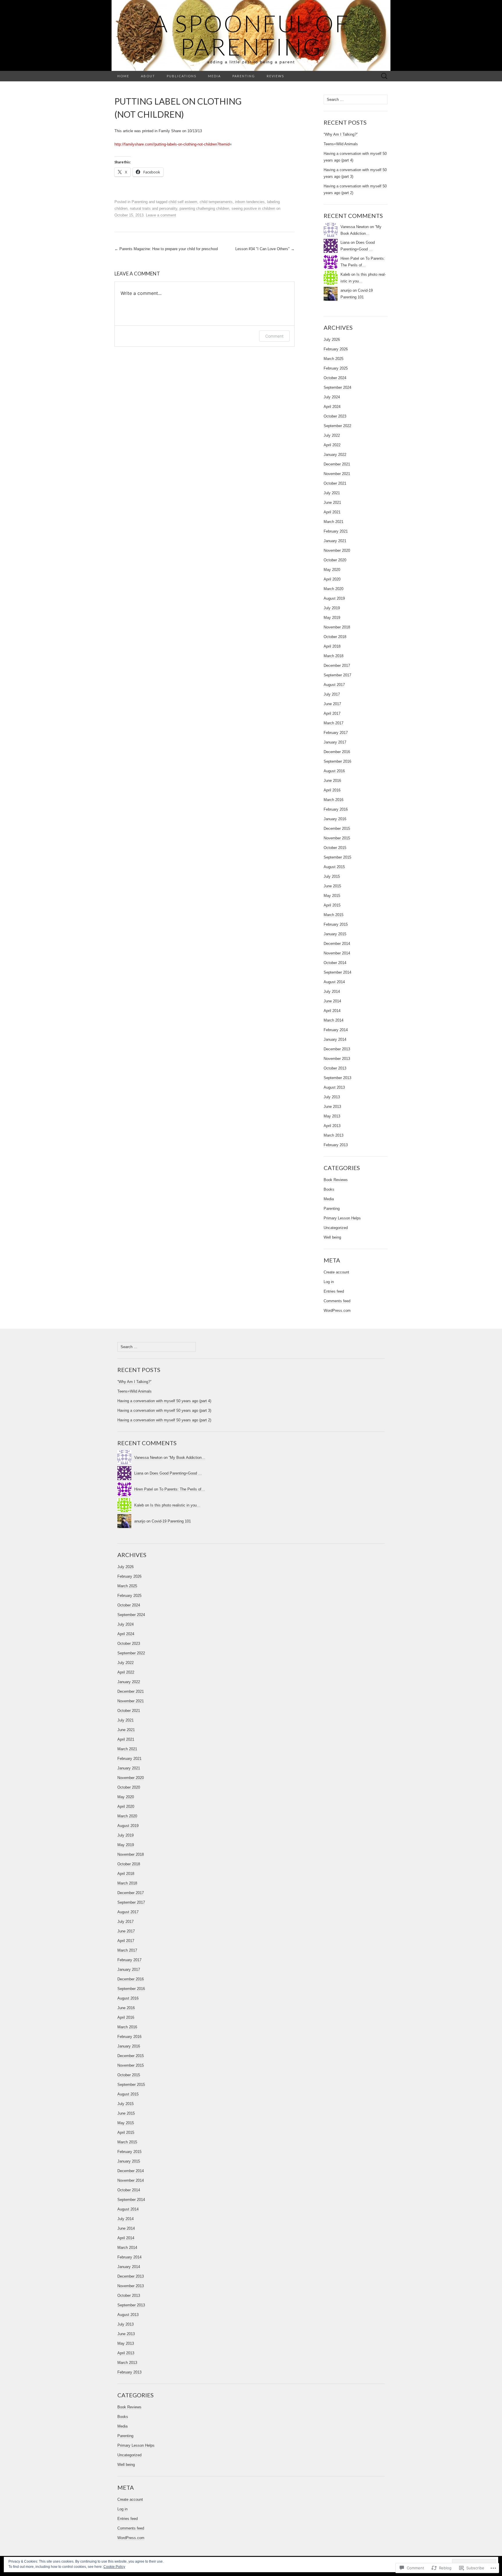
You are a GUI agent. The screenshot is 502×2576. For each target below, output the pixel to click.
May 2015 (332, 896)
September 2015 (337, 857)
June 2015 (332, 886)
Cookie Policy (114, 2567)
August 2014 (334, 982)
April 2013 (332, 1126)
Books (329, 1189)
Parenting (244, 76)
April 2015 (332, 905)
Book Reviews (336, 1180)
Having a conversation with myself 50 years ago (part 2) (164, 1420)
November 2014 (337, 953)
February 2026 (336, 349)
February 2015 (336, 924)
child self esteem (183, 202)
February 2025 (336, 368)
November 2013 (337, 1059)
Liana (345, 242)
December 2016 (337, 752)
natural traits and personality (154, 208)
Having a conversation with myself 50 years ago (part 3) (164, 1410)
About (148, 76)
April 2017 (332, 713)
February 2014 (336, 1030)
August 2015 (334, 867)
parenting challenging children (204, 208)
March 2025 (334, 359)
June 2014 (332, 1001)
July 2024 (332, 397)
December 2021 (337, 464)
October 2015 (335, 848)
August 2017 (334, 685)
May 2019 (332, 618)
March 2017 (334, 723)
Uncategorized (336, 1228)
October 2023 (335, 416)
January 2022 (335, 455)
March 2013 (334, 1135)
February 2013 (336, 1145)
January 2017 (335, 742)
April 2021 (332, 512)
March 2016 (334, 800)
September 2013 (337, 1078)
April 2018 (332, 646)
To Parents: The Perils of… (182, 1489)
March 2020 (334, 589)
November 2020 (337, 550)
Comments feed (337, 1301)
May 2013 (332, 1116)
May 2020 (332, 570)
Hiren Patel (350, 258)
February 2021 (336, 531)
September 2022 (337, 426)
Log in (329, 1282)
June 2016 (332, 781)
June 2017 (332, 704)
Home (123, 76)
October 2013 (335, 1068)
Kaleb (345, 274)
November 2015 (337, 838)
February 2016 (336, 809)
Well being (332, 1237)
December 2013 (337, 1049)
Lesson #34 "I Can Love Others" (265, 249)
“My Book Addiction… (187, 1458)
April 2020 (332, 579)
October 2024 (335, 378)
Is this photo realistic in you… (175, 1505)
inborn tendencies (250, 202)
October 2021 (335, 483)
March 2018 (334, 656)
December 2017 (337, 666)
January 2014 (335, 1039)
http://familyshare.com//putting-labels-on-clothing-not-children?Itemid (172, 144)
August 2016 (334, 771)
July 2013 (332, 1097)
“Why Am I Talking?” (341, 134)
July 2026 (332, 340)
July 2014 (332, 991)
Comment (274, 336)
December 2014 (337, 944)
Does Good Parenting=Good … (176, 1473)
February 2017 (336, 733)
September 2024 (337, 387)
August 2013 (334, 1087)
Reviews (275, 76)
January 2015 (335, 934)
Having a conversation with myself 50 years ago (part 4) (164, 1401)
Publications (182, 76)
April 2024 (332, 407)
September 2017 (337, 675)
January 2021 (335, 541)
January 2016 (335, 819)
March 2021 (334, 522)
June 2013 (332, 1107)
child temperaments (216, 202)
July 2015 (332, 876)
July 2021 (332, 493)
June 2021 (332, 503)
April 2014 (332, 1011)
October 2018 (335, 637)
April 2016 (332, 790)
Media (214, 76)
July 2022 (332, 435)
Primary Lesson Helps (342, 1218)
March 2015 (334, 915)
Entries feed (334, 1291)
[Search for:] (384, 76)
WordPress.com (337, 1311)
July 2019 (332, 608)
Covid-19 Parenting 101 (171, 1521)
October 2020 (335, 560)
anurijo (346, 290)
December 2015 (337, 828)
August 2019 (334, 598)
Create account (336, 1272)
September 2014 (337, 972)
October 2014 (335, 963)
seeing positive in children (253, 208)
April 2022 (332, 445)
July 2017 (332, 694)
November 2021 (337, 474)
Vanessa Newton (355, 227)
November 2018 (337, 627)
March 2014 (334, 1020)
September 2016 (337, 761)
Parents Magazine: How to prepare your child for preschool (166, 249)
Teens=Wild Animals (341, 144)
